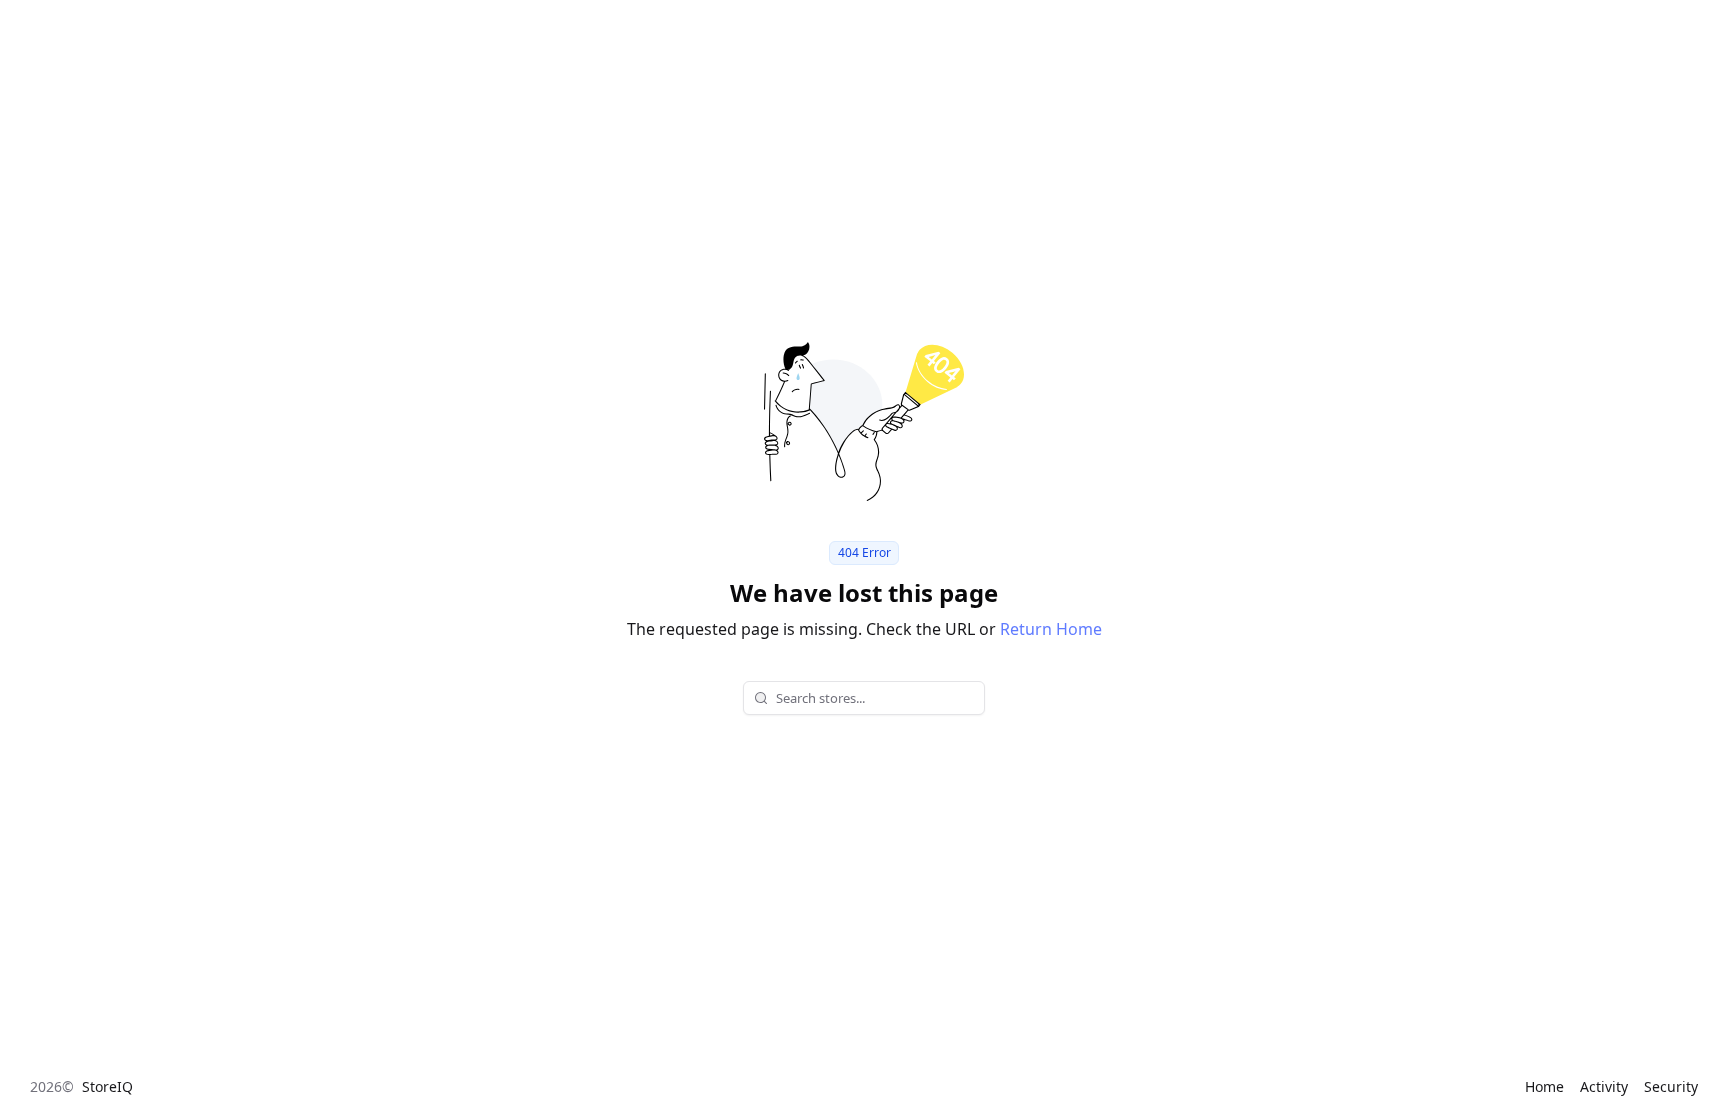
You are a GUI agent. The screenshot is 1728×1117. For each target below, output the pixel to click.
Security (1671, 1086)
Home (1544, 1086)
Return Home (1051, 629)
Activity (1604, 1086)
